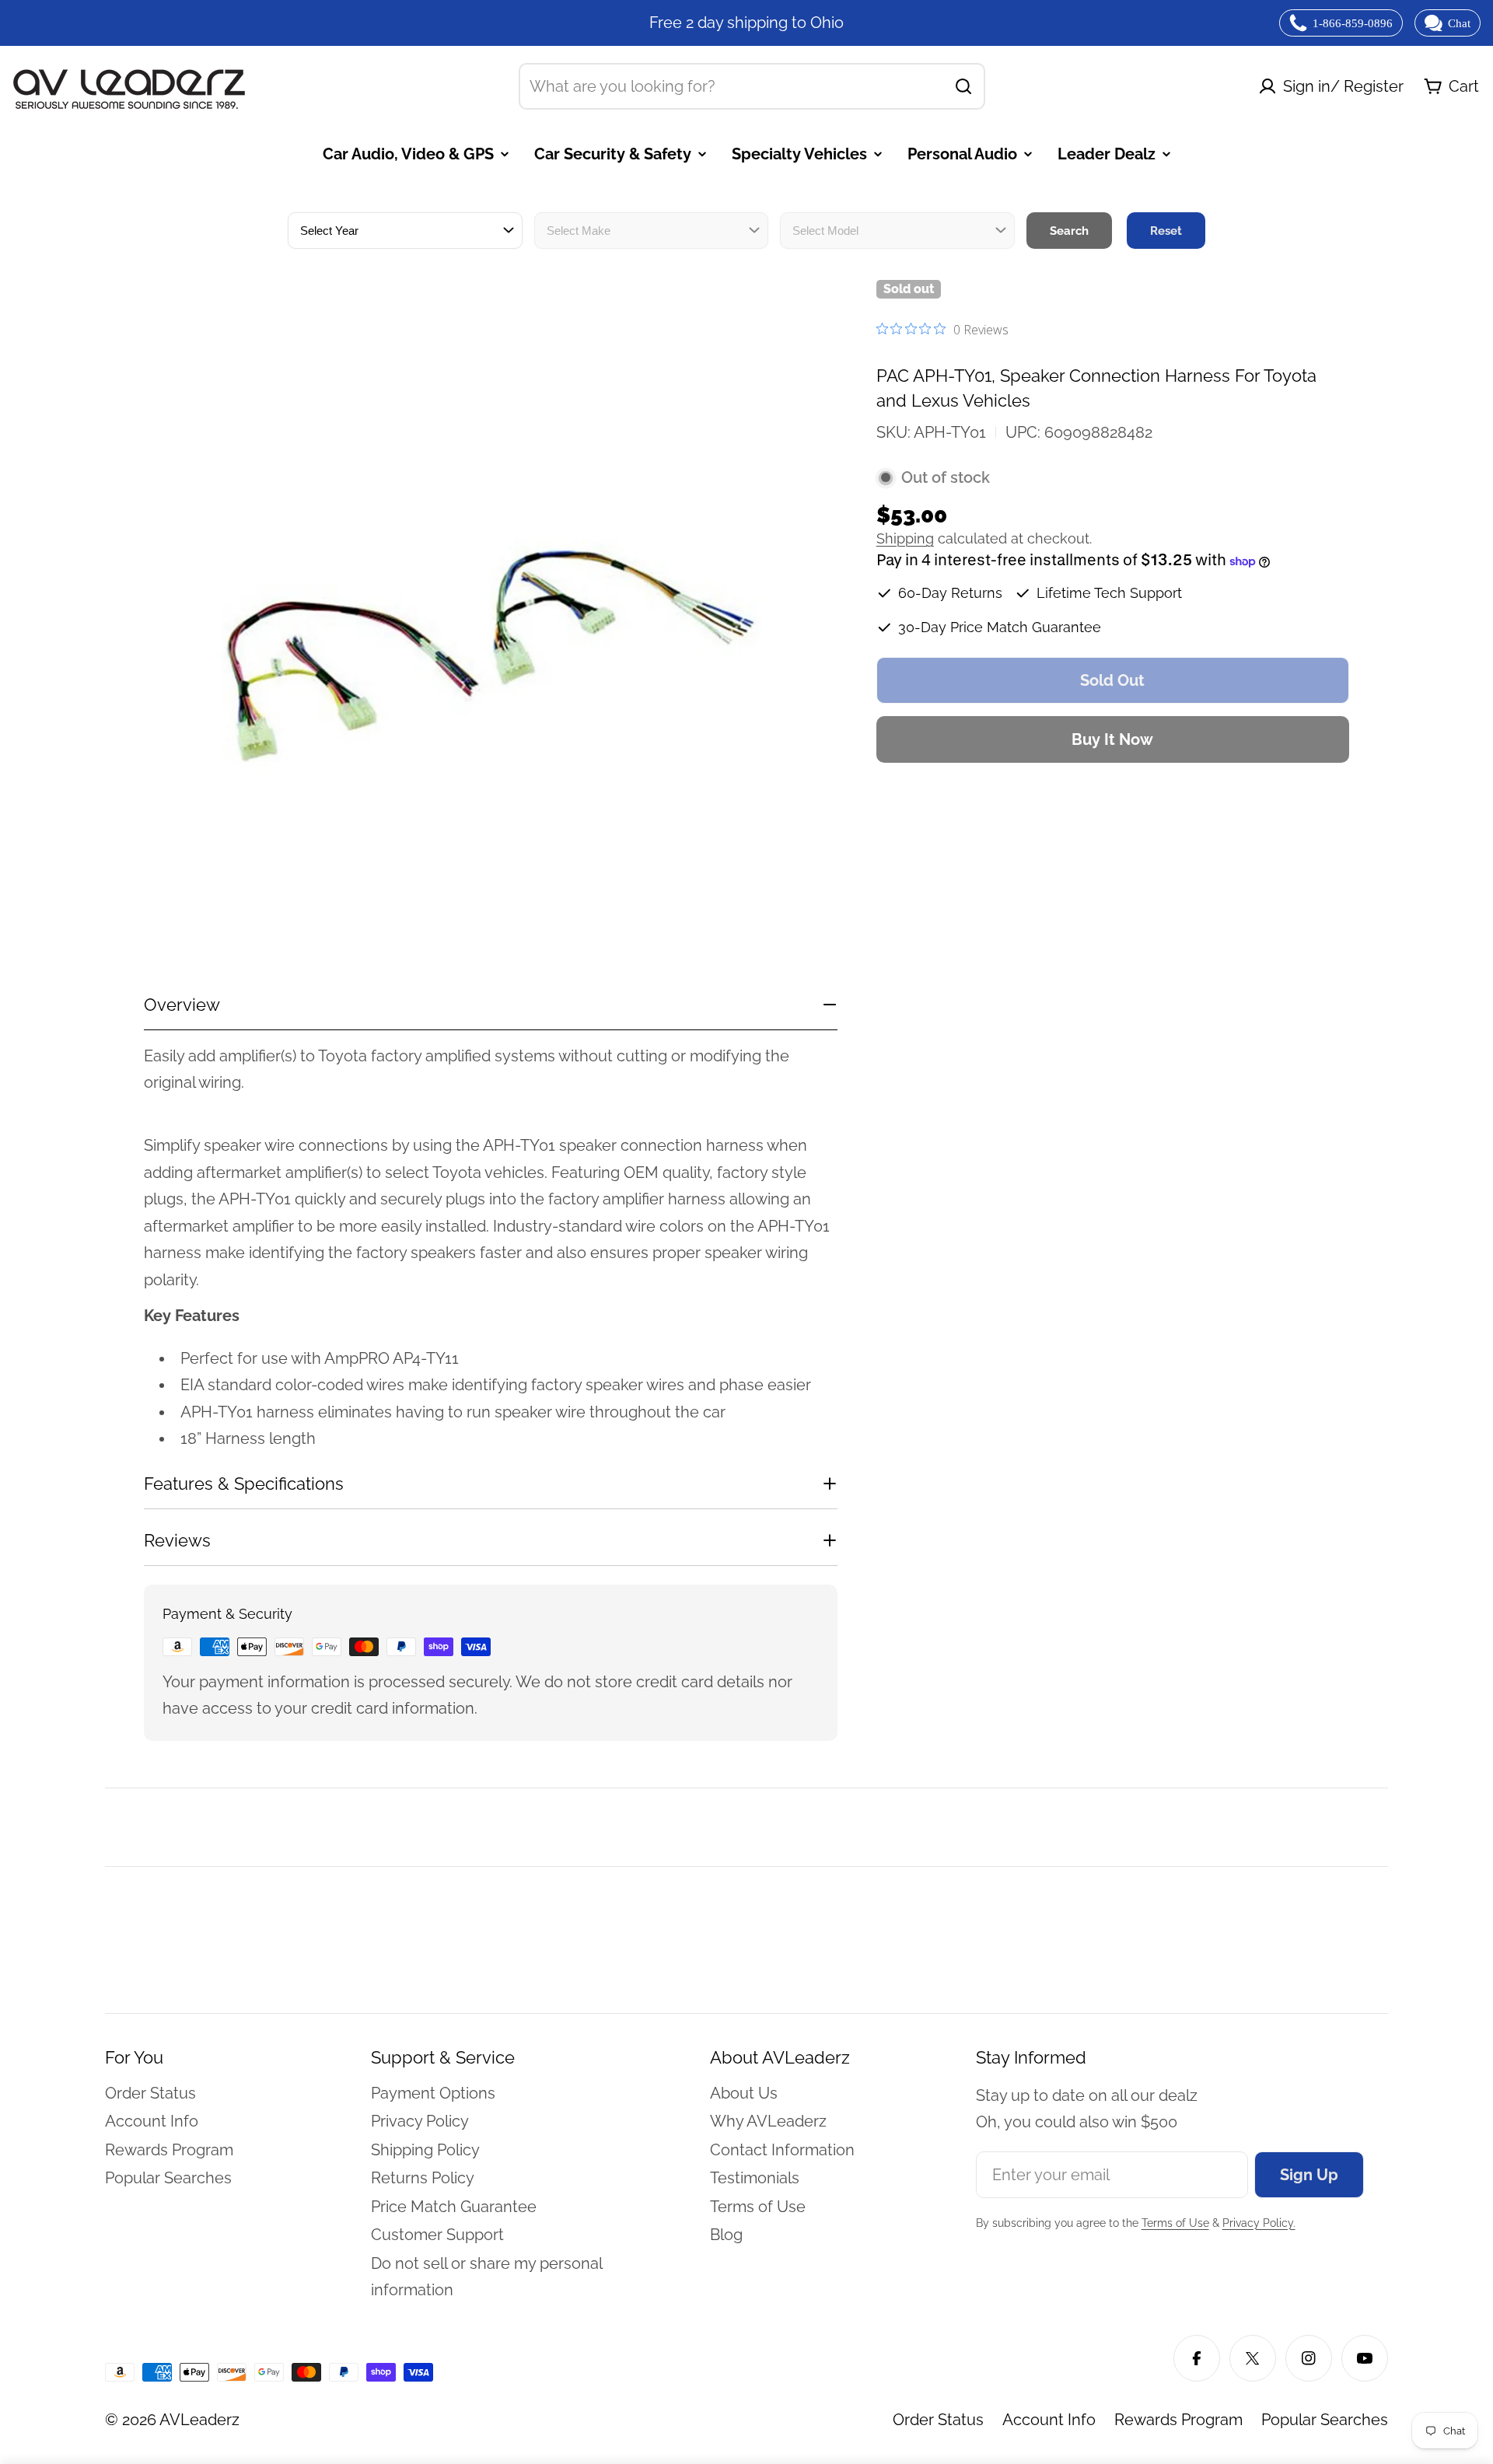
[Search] (963, 86)
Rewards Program (1178, 2420)
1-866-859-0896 (1353, 23)
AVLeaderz (199, 2420)
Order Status (938, 2420)
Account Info (1049, 2420)
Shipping (905, 539)
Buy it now (1112, 739)
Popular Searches (1325, 2420)
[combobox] (752, 86)
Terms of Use (1175, 2223)
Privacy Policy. (1259, 2223)
